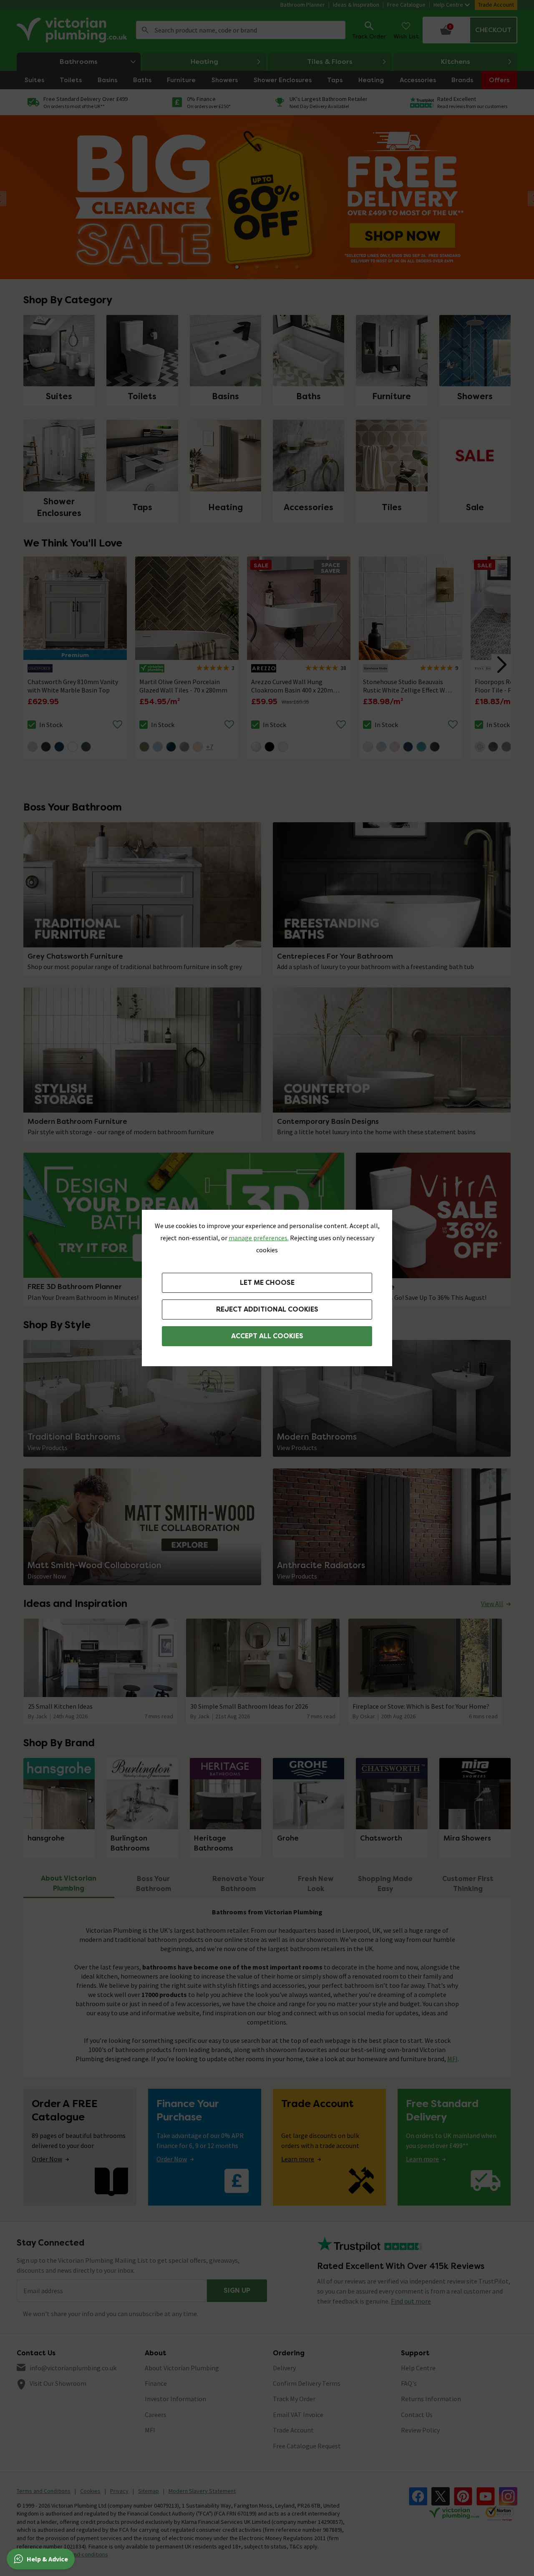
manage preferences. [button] (259, 1238)
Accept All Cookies (267, 1336)
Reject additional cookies (267, 1309)
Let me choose (267, 1283)
